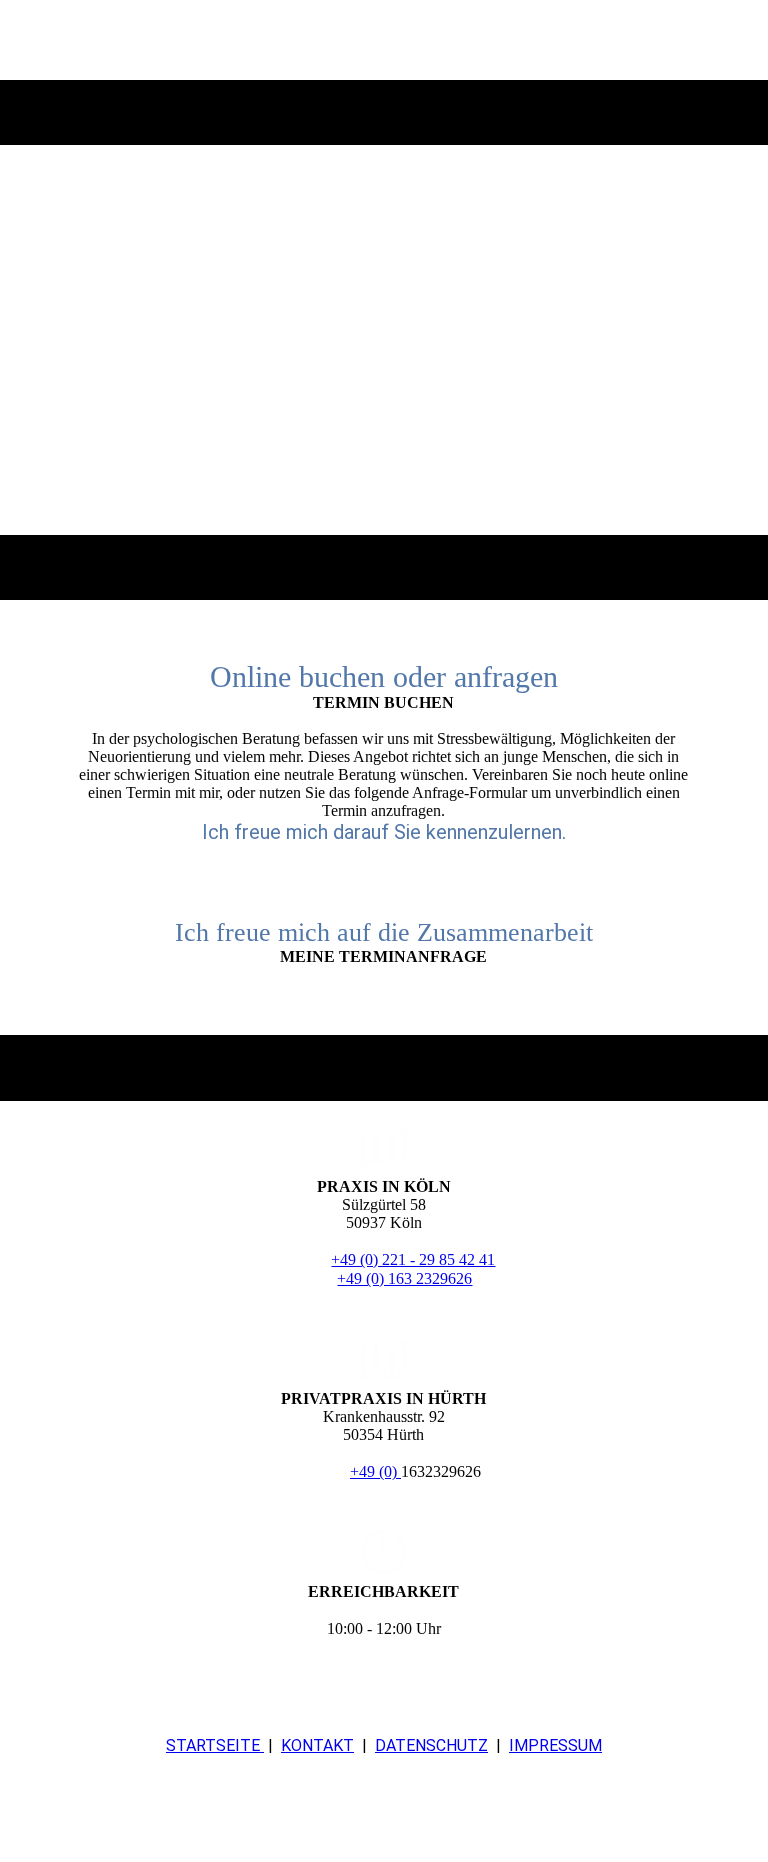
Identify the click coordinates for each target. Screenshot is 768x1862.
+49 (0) (375, 1471)
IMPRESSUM (555, 1745)
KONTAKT (317, 1745)
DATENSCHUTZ (431, 1745)
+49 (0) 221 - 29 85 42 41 (413, 1259)
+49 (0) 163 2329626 (404, 1278)
